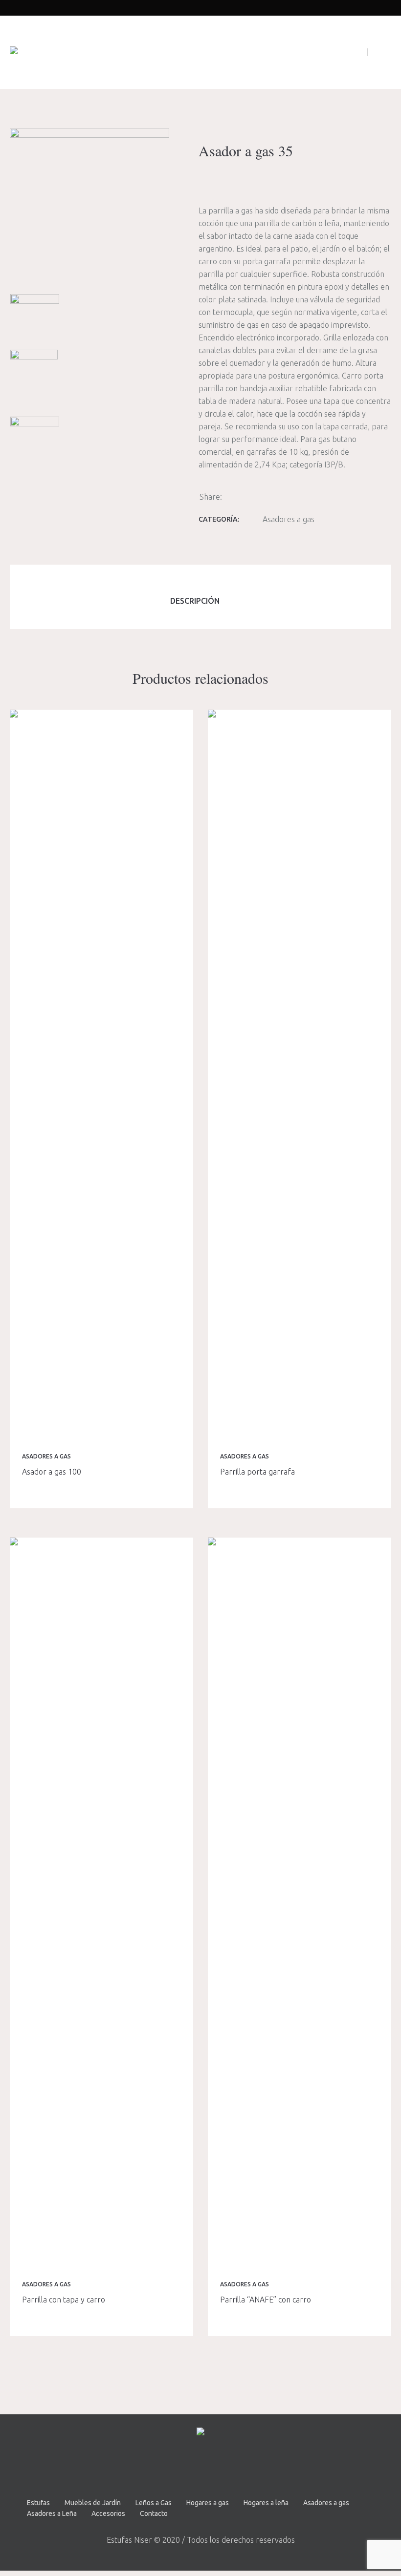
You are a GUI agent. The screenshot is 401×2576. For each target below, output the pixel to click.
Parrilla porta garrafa (257, 1472)
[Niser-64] (35, 453)
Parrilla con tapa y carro (64, 2300)
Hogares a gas (208, 2503)
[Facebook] (186, 2467)
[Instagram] (213, 2467)
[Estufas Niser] (14, 52)
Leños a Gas (154, 2503)
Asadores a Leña (52, 2513)
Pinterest (260, 496)
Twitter (247, 496)
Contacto (154, 2513)
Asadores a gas (289, 519)
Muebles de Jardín (93, 2503)
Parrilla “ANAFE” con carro (266, 2300)
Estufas (38, 2503)
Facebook (235, 496)
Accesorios (108, 2513)
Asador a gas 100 (52, 1472)
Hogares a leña (266, 2503)
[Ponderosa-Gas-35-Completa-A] (89, 207)
